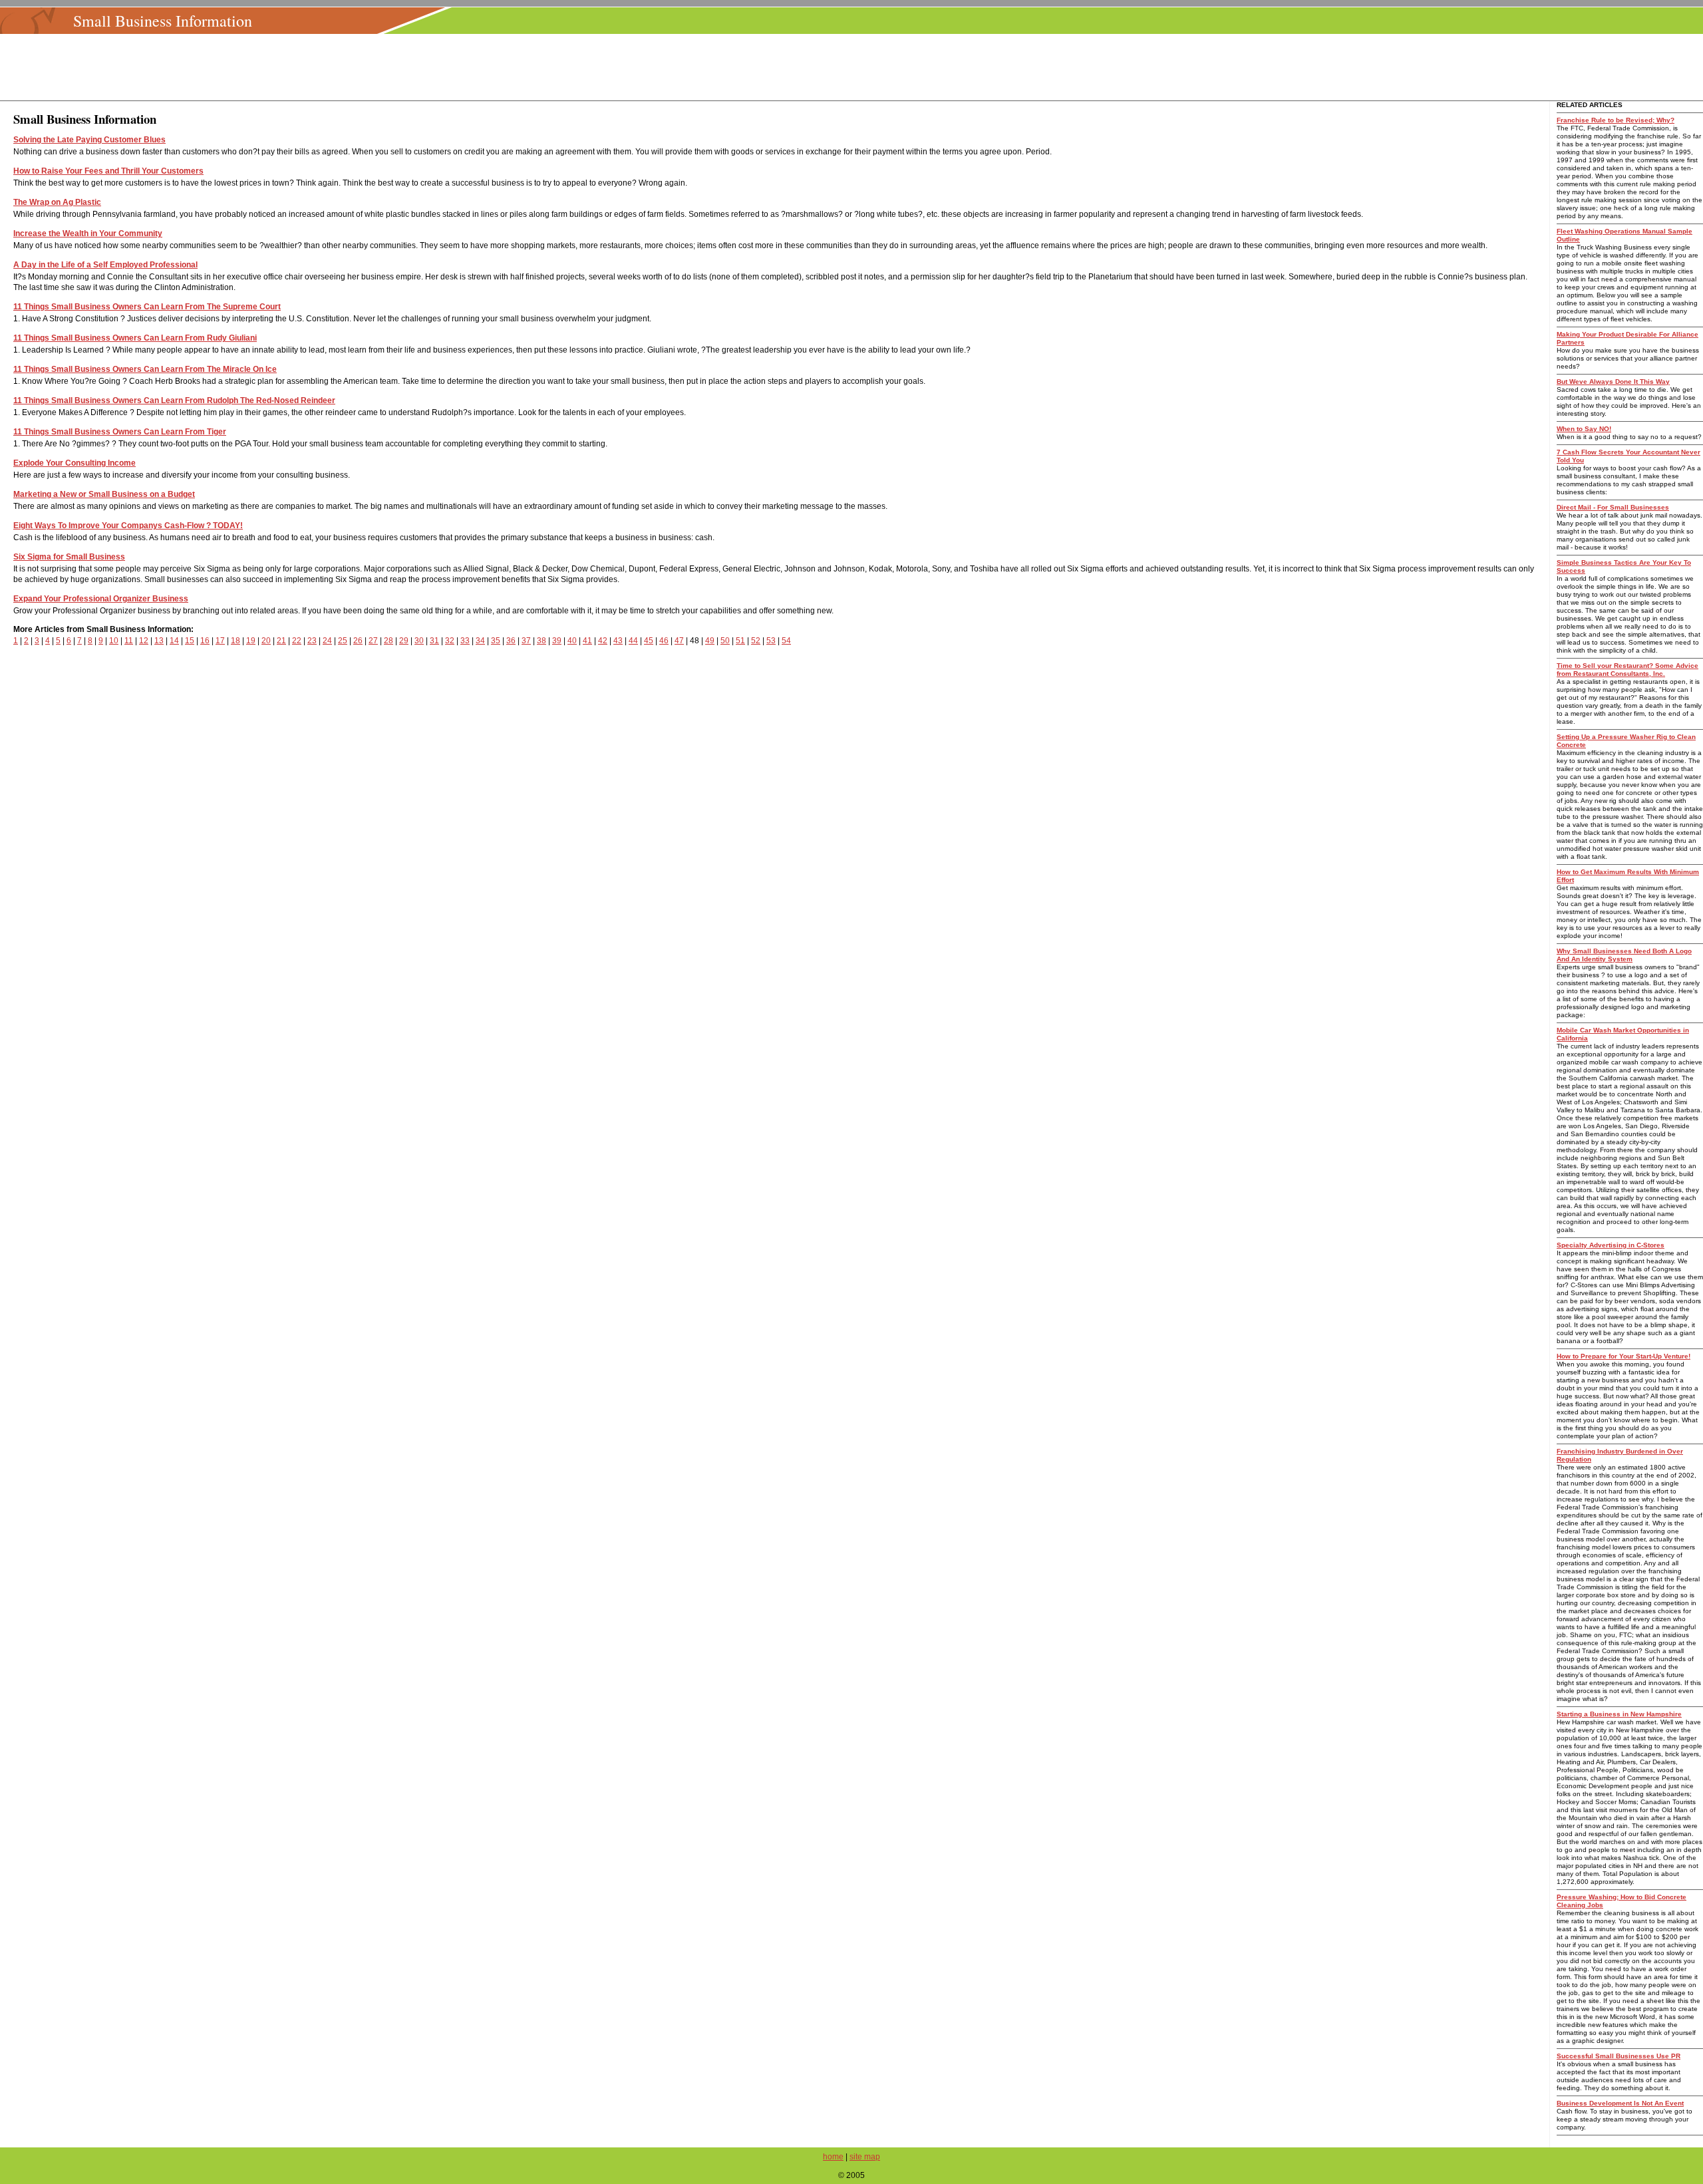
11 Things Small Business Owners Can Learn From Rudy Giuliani (135, 338)
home (833, 2157)
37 (526, 641)
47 (679, 641)
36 (511, 641)
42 (603, 641)
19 (251, 641)
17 (220, 641)
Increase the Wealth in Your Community (88, 234)
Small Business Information (163, 21)
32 (450, 641)
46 (664, 641)
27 (373, 641)
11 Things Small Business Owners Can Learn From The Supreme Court (147, 307)
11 (129, 641)
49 (710, 641)
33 (465, 641)
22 (297, 641)
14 (174, 641)
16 (205, 641)
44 (633, 641)
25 (343, 641)
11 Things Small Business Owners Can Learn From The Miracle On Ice (145, 369)
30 (419, 641)
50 (725, 641)
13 (159, 641)
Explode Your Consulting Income (75, 463)
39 (557, 641)
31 (434, 641)
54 (786, 641)
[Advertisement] (855, 67)
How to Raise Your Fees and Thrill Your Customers (108, 171)
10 (114, 641)
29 (404, 641)
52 (756, 641)
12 (144, 641)
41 (587, 641)
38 (542, 641)
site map (865, 2157)
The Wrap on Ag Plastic (57, 202)
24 (327, 641)
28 (388, 641)
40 (572, 641)
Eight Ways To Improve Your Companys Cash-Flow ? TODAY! (128, 526)
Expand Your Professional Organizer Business (101, 599)
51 (740, 641)
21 (281, 641)
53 (771, 641)
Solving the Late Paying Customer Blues (89, 140)
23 (312, 641)
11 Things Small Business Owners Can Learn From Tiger (120, 432)
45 (649, 641)
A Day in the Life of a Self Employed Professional (105, 265)
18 (235, 641)
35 (496, 641)
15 (190, 641)
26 (358, 641)
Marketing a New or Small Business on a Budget (104, 494)
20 (266, 641)
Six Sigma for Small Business (69, 557)
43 (618, 641)
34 (480, 641)
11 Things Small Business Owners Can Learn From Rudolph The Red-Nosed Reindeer (174, 400)
